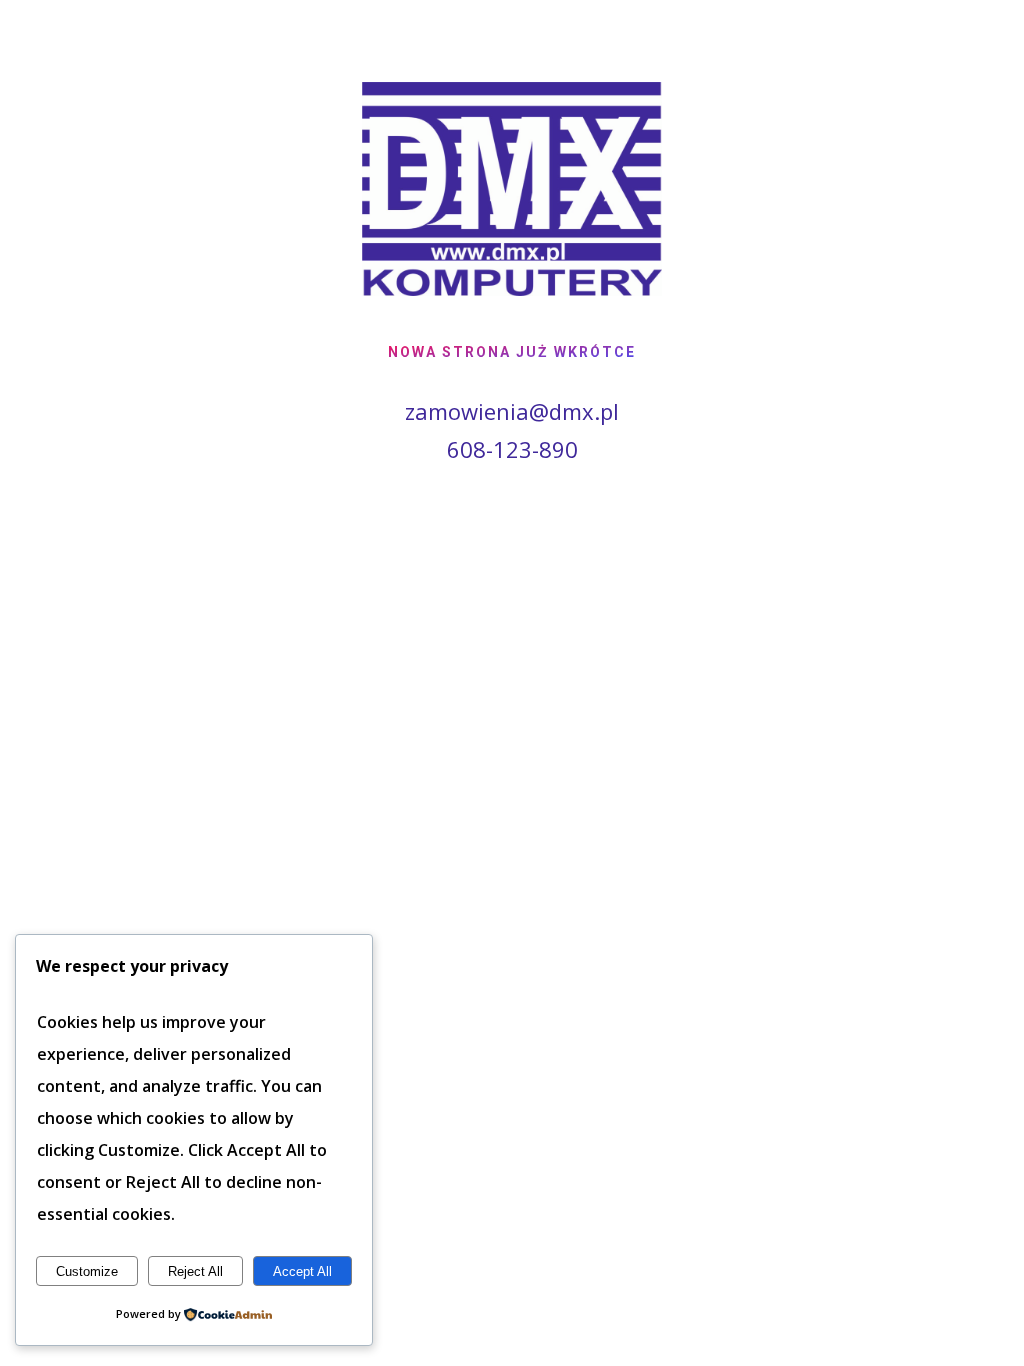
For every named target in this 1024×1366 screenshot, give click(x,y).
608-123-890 (512, 449)
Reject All (195, 1271)
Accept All (302, 1271)
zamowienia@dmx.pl (512, 411)
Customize (87, 1271)
